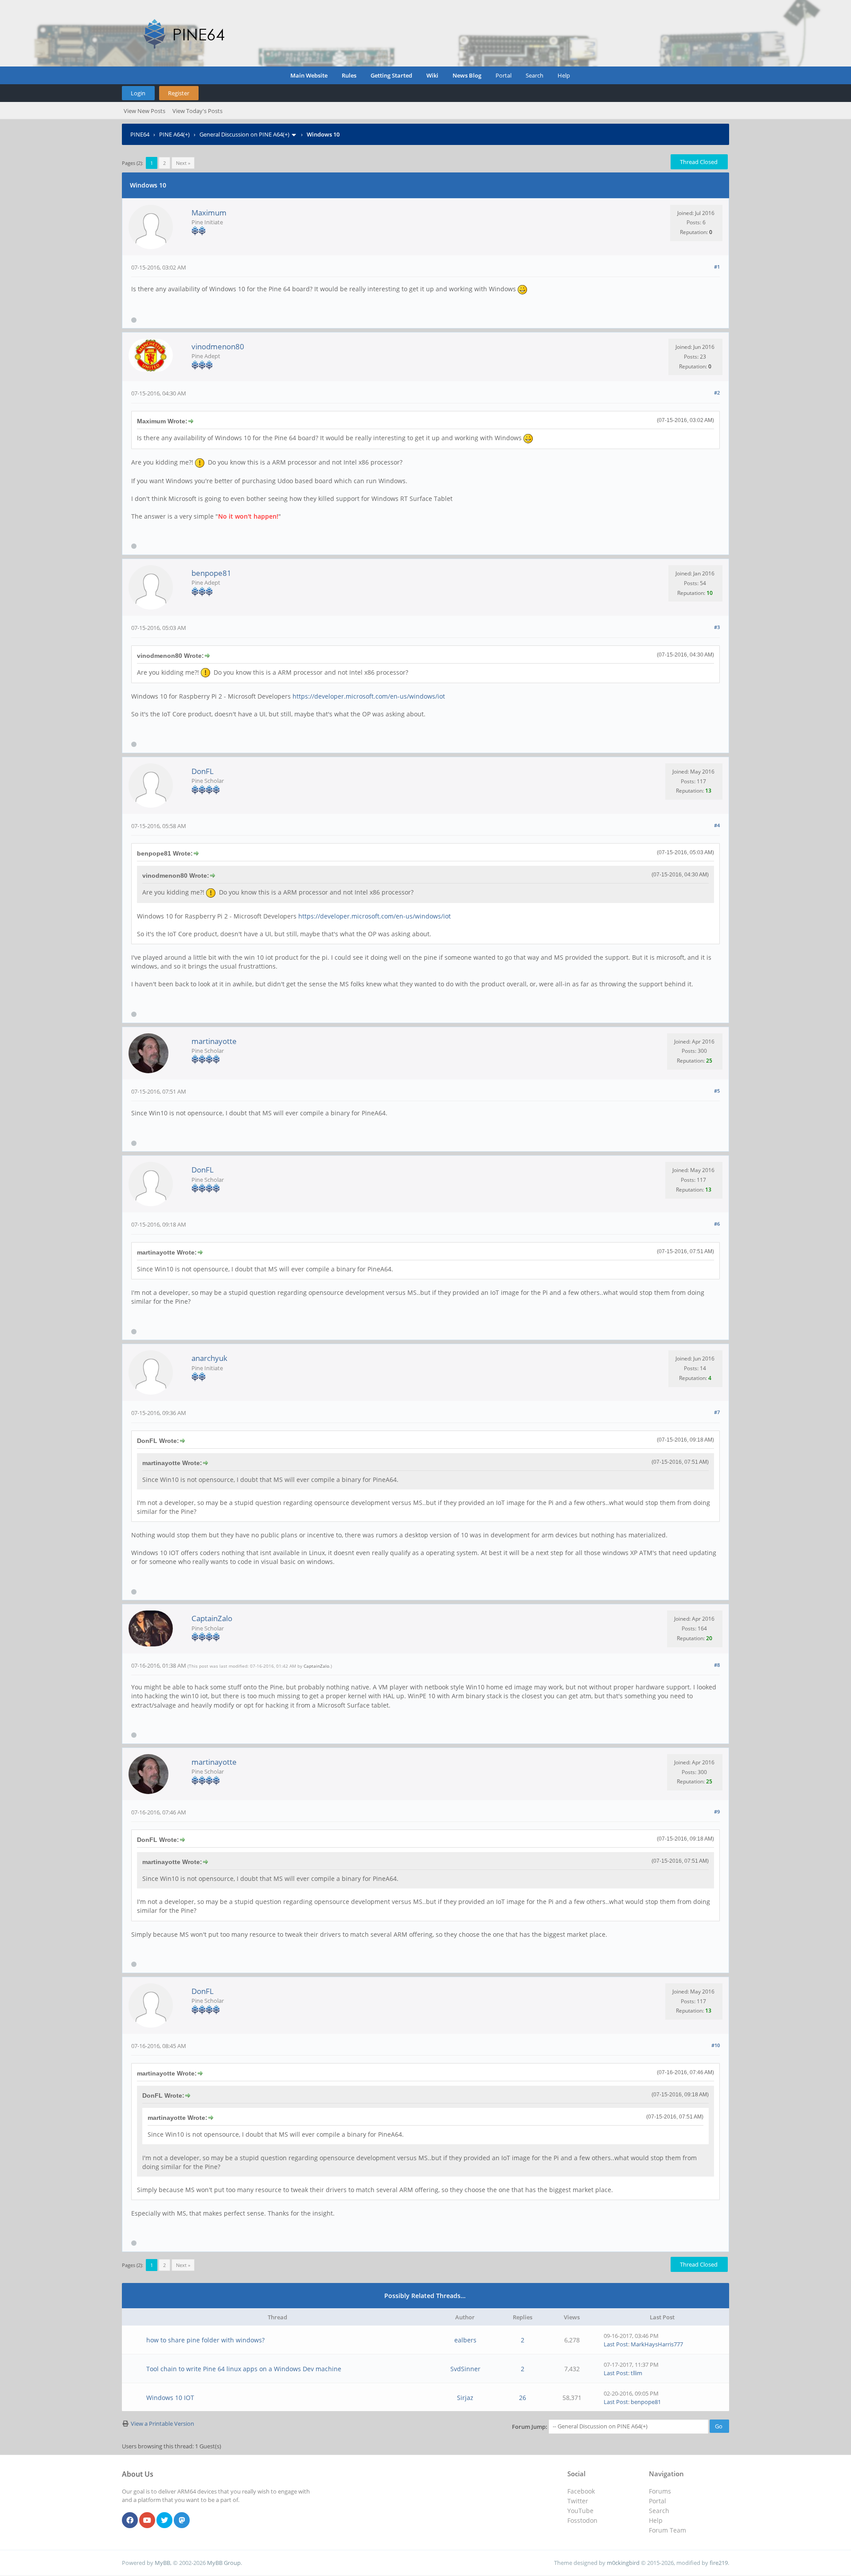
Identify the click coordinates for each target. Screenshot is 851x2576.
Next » (183, 163)
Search (535, 75)
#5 (717, 1091)
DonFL (203, 771)
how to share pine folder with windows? (205, 2340)
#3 (717, 627)
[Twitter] (164, 2521)
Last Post (616, 2344)
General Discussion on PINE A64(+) (244, 134)
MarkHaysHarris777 (657, 2344)
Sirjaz (465, 2398)
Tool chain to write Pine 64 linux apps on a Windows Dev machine (244, 2369)
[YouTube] (147, 2521)
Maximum (209, 213)
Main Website (309, 75)
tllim (636, 2373)
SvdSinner (465, 2369)
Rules (349, 75)
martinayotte (214, 1041)
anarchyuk (209, 1358)
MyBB (162, 2563)
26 (523, 2398)
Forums (660, 2491)
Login (138, 93)
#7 (717, 1412)
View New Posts (144, 111)
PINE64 (140, 134)
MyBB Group (224, 2563)
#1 (717, 267)
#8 (717, 1665)
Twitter (578, 2501)
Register (179, 93)
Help (564, 75)
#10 (716, 2045)
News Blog (467, 75)
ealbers (465, 2340)
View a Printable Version (162, 2424)
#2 (717, 393)
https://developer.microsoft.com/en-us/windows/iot (369, 696)
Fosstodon (582, 2520)
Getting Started (391, 75)
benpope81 (211, 573)
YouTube (580, 2511)
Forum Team (668, 2530)
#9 (717, 1812)
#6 (717, 1224)
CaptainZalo (212, 1618)
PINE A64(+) (174, 134)
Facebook (581, 2491)
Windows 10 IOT (170, 2398)
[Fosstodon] (182, 2521)
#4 (717, 825)
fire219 (719, 2563)
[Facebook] (130, 2521)
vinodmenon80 (218, 346)
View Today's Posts (197, 111)
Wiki (432, 75)
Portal (504, 75)
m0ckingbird (623, 2563)
